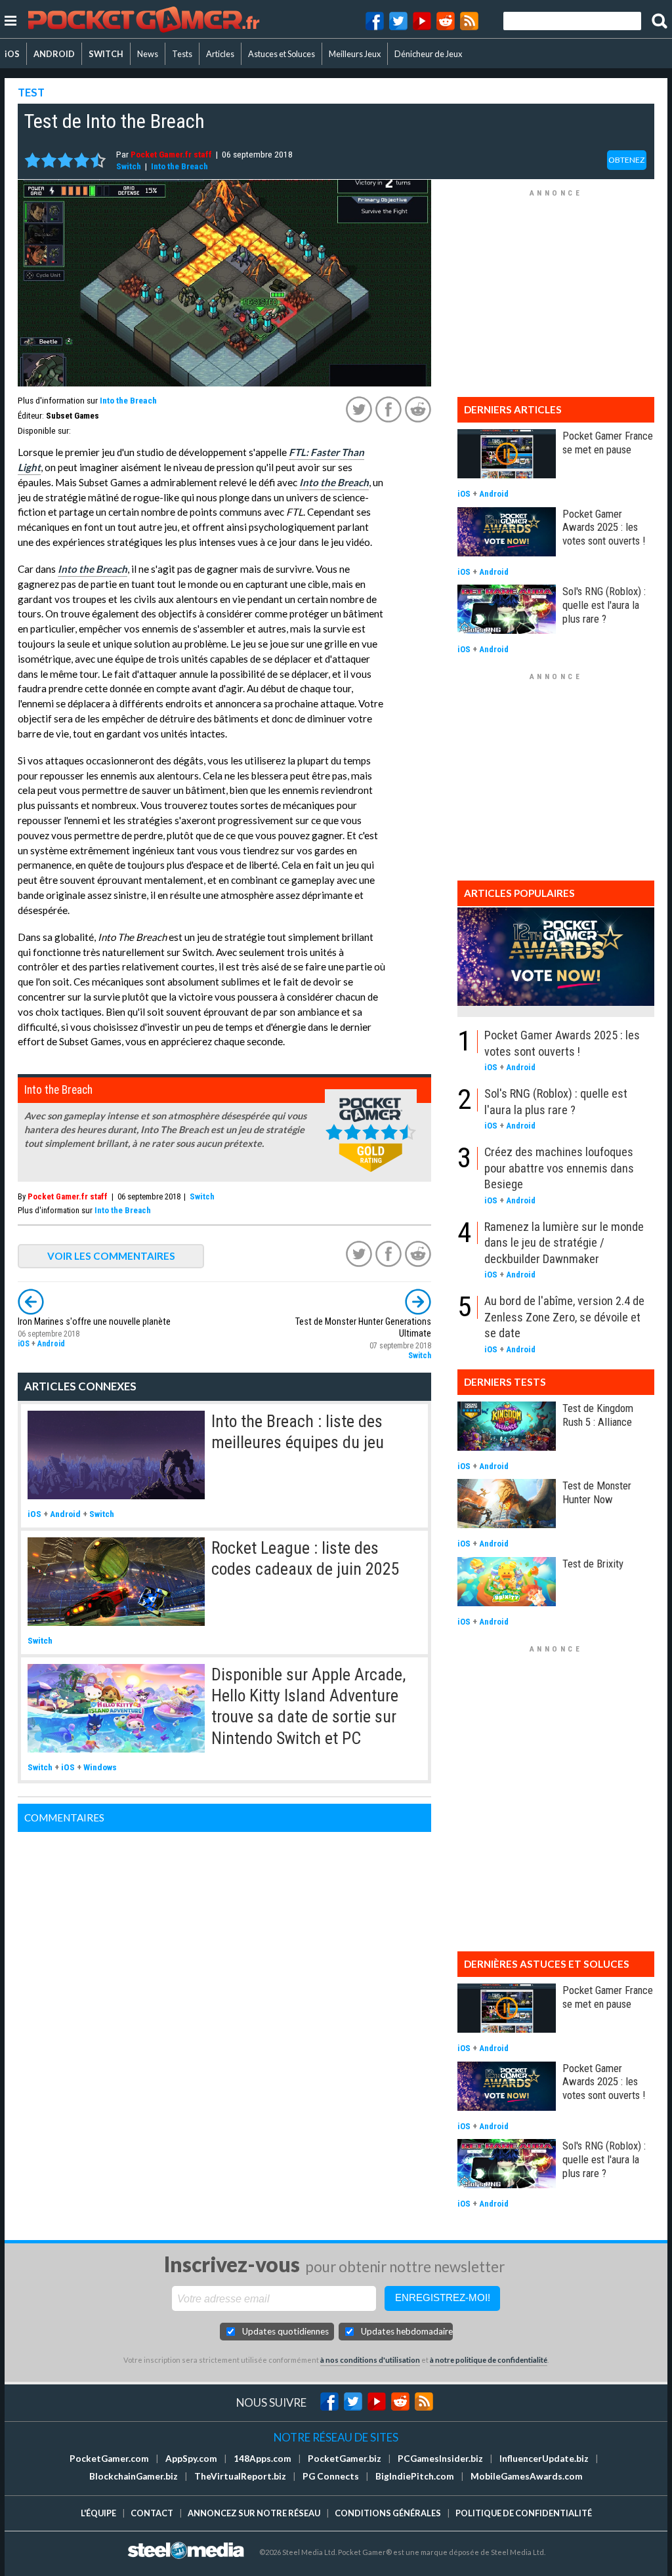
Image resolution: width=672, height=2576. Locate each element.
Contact (152, 2513)
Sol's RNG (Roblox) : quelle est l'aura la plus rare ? (604, 605)
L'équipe (98, 2513)
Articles (220, 54)
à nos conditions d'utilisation (370, 2360)
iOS (12, 54)
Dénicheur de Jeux (428, 54)
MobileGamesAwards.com (527, 2476)
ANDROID (54, 54)
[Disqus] (224, 1996)
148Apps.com (262, 2459)
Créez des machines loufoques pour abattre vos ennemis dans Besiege (559, 1168)
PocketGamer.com (109, 2459)
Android (51, 1344)
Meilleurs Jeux (355, 54)
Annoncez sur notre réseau (254, 2513)
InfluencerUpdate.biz (544, 2459)
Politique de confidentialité (524, 2513)
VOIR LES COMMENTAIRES (111, 1256)
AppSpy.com (191, 2459)
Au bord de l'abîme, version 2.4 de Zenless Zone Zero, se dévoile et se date (564, 1317)
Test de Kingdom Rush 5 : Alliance (598, 1415)
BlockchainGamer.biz (134, 2476)
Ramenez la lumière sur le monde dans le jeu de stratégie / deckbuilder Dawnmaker (564, 1243)
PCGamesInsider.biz (440, 2459)
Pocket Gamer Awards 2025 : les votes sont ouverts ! (604, 528)
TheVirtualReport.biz (240, 2476)
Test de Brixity (593, 1564)
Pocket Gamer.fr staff (171, 154)
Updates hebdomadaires (407, 2331)
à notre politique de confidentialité (489, 2360)
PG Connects (331, 2476)
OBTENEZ (627, 160)
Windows (100, 1767)
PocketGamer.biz (345, 2459)
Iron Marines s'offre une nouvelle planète (94, 1322)
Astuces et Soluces (282, 54)
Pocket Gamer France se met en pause (608, 443)
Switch (129, 166)
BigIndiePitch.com (415, 2476)
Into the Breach (179, 166)
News (148, 54)
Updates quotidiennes (285, 2331)
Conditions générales (388, 2513)
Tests (182, 54)
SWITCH (106, 54)
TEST (31, 92)
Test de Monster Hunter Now (597, 1492)
